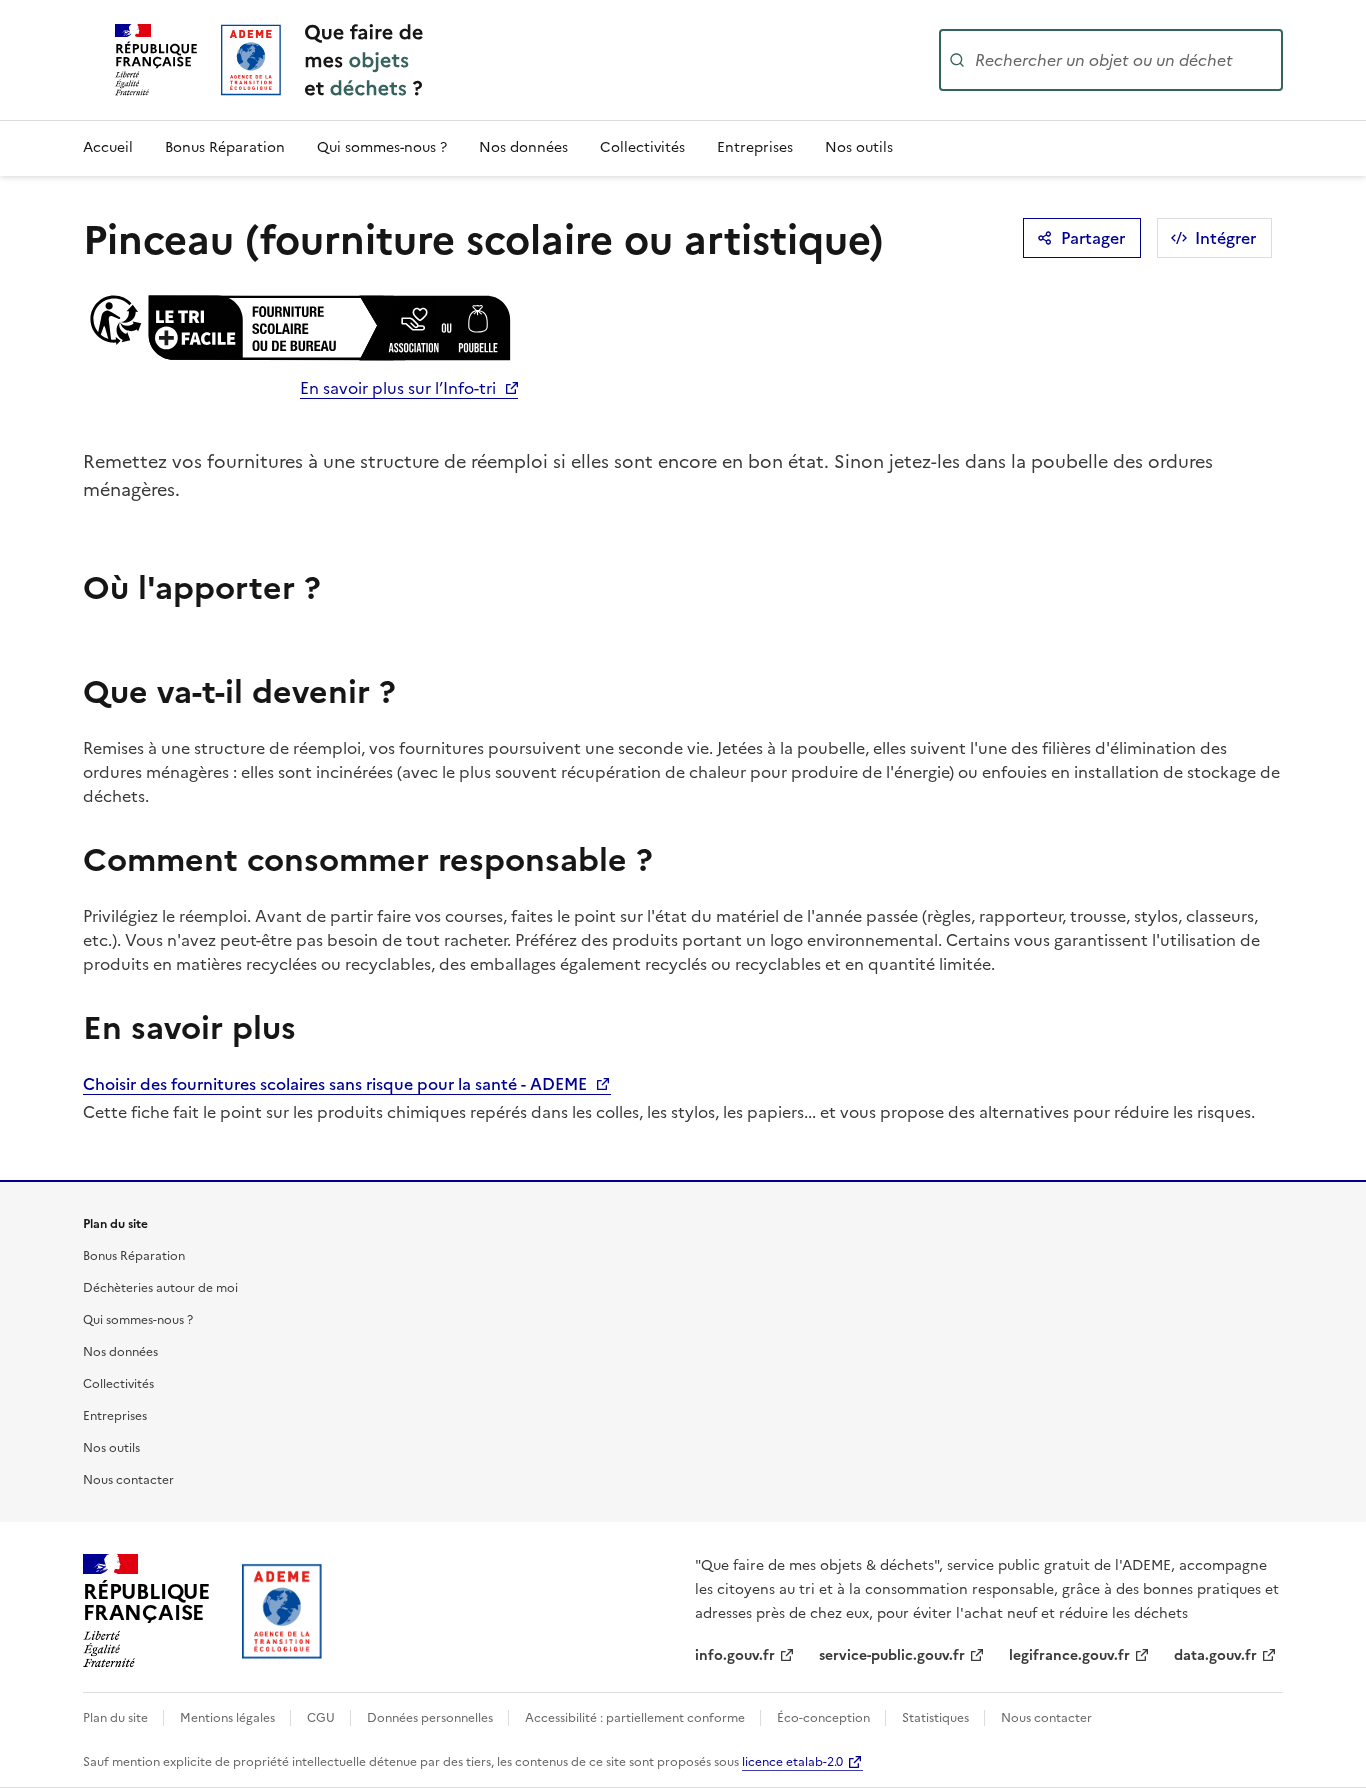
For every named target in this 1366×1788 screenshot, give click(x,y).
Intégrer (1225, 238)
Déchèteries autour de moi (160, 1288)
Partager (1093, 238)
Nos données (523, 147)
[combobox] (1127, 60)
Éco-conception (825, 1718)
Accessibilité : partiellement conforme (636, 1718)
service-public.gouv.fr (892, 1655)
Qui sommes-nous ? (382, 147)
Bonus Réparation (225, 147)
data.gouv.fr (1215, 1655)
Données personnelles (431, 1718)
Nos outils (859, 147)
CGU (322, 1718)
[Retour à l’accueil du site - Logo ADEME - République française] (282, 1611)
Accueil (108, 147)
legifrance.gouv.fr (1069, 1655)
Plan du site (117, 1718)
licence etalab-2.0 (792, 1762)
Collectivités (642, 147)
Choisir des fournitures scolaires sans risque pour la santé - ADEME (337, 1084)
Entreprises (755, 147)
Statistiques (937, 1718)
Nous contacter (128, 1480)
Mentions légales (229, 1718)
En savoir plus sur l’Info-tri (398, 388)
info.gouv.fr (735, 1655)
